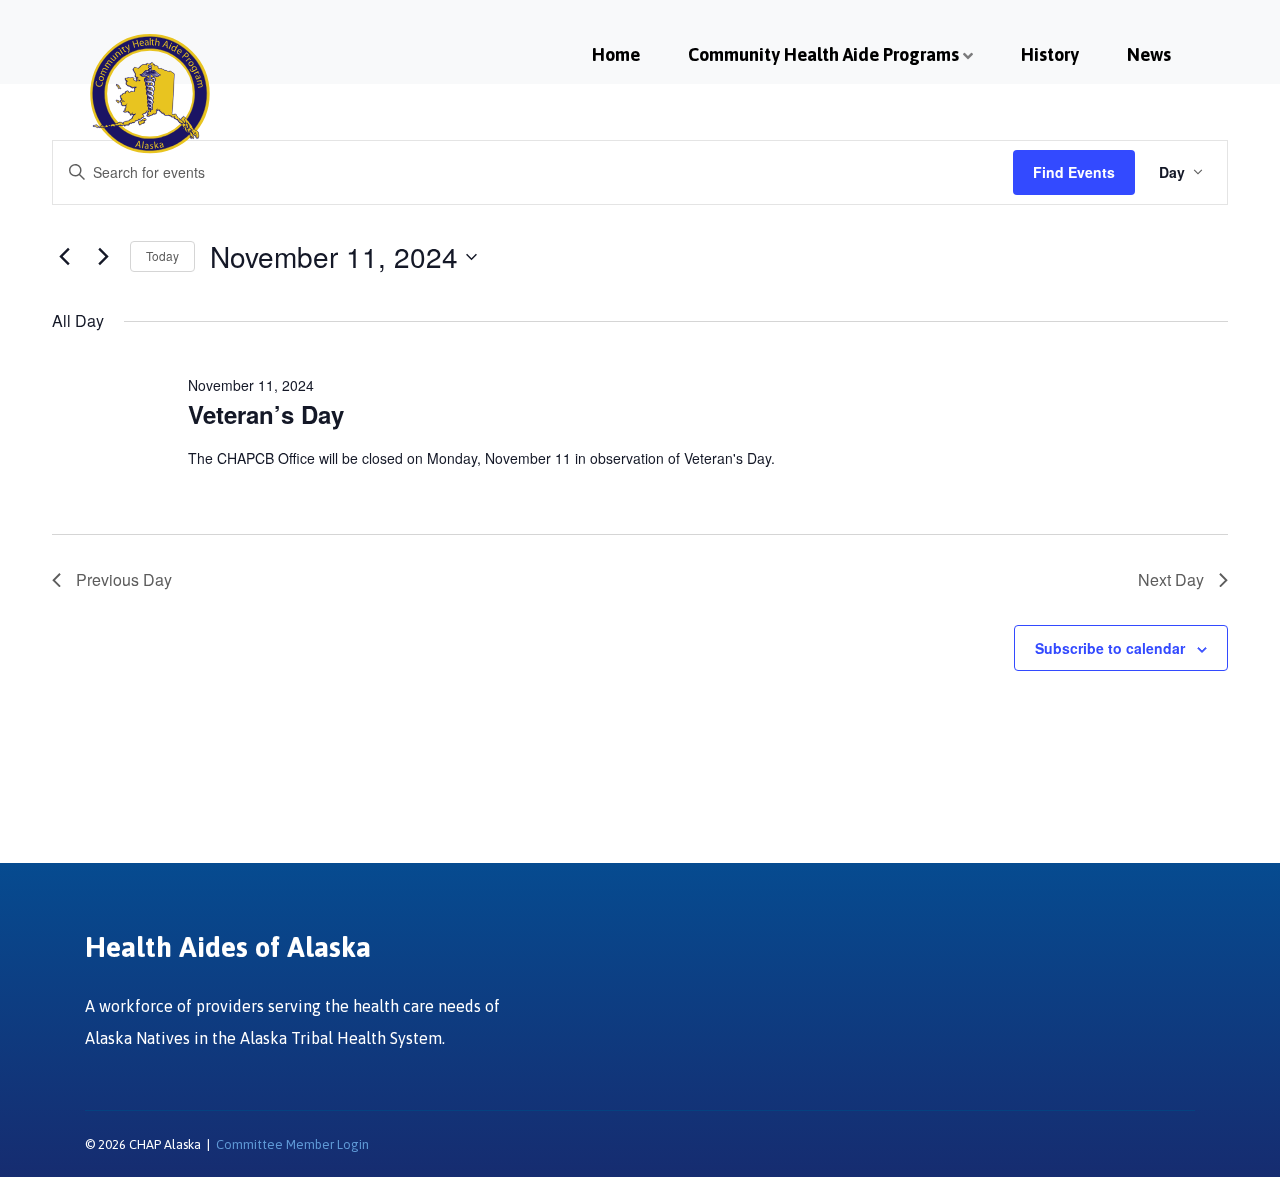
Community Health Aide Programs (823, 54)
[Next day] (103, 257)
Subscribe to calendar (1110, 648)
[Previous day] (64, 257)
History (1050, 54)
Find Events (1074, 172)
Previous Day (124, 579)
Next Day (1171, 579)
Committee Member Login (292, 1144)
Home (616, 54)
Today (162, 255)
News (1149, 54)
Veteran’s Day (266, 414)
